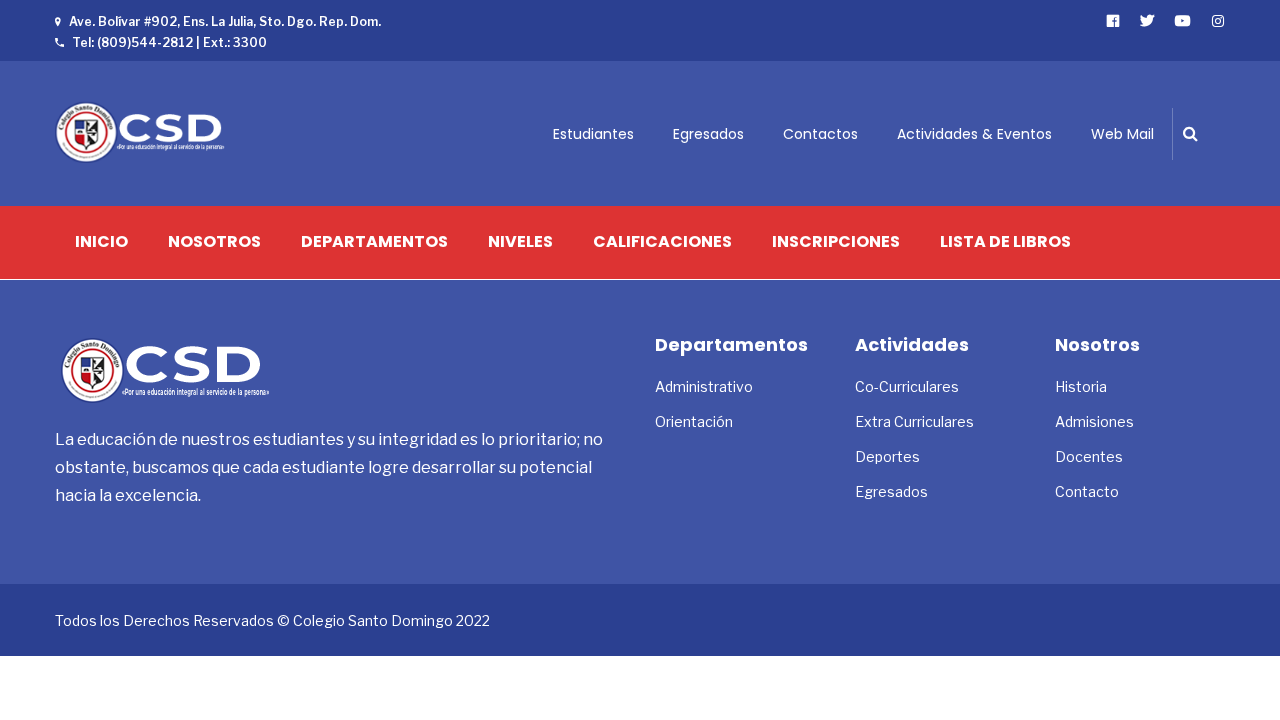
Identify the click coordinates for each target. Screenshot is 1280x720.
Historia (1081, 386)
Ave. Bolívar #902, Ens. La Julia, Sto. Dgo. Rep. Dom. (225, 21)
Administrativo (704, 386)
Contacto (1087, 491)
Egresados (708, 134)
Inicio (101, 242)
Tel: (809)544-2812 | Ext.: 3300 (169, 42)
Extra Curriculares (914, 421)
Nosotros (214, 242)
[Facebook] (1113, 20)
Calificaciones (662, 242)
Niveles (520, 242)
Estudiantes (593, 134)
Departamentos (374, 242)
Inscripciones (836, 242)
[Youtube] (1183, 20)
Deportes (887, 456)
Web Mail (1122, 134)
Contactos (820, 134)
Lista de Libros (1005, 242)
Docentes (1089, 456)
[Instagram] (1218, 20)
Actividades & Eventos (974, 134)
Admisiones (1094, 421)
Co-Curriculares (907, 386)
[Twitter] (1147, 20)
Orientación (694, 421)
